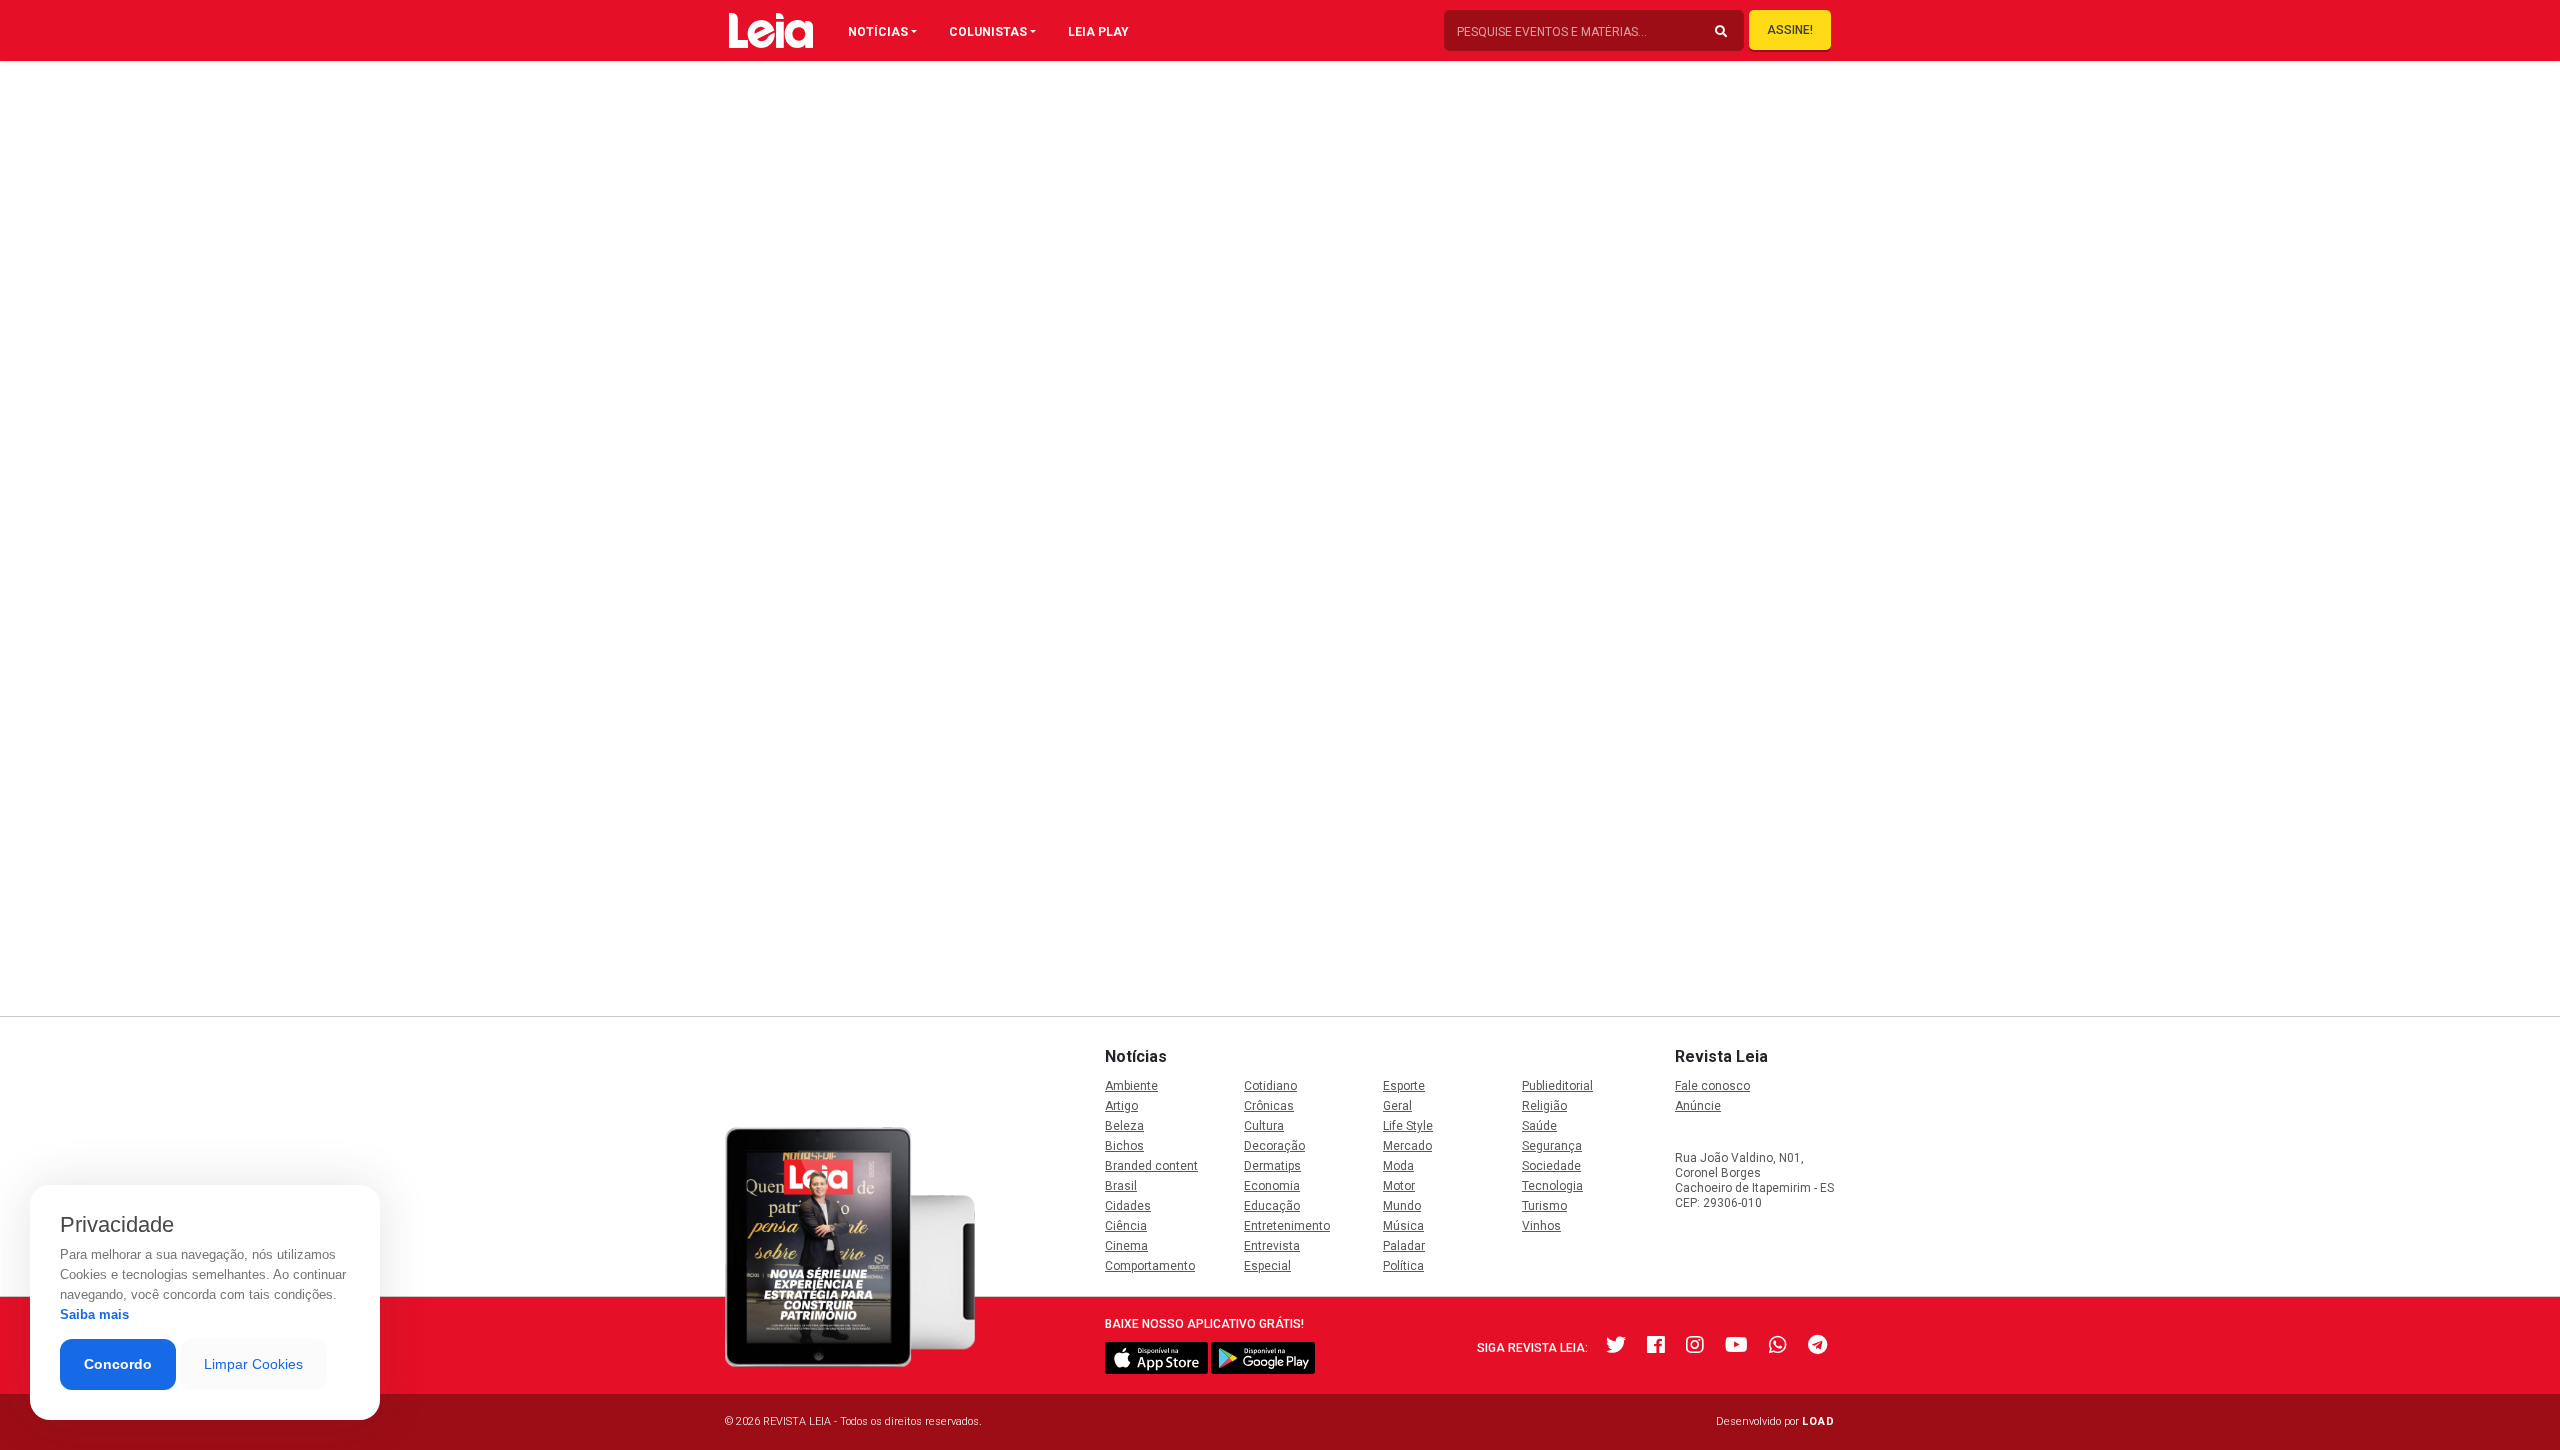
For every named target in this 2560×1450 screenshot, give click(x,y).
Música (1403, 1226)
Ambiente (1131, 1086)
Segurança (1552, 1146)
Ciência (1126, 1226)
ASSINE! (1790, 30)
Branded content (1151, 1166)
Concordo (118, 1364)
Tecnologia (1552, 1186)
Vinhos (1541, 1226)
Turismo (1544, 1206)
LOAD (1818, 1421)
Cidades (1128, 1206)
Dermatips (1272, 1166)
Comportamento (1150, 1266)
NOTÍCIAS (878, 32)
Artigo (1121, 1106)
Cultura (1264, 1126)
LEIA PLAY (1098, 32)
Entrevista (1272, 1246)
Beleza (1124, 1126)
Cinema (1126, 1246)
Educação (1272, 1206)
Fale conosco (1712, 1086)
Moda (1398, 1166)
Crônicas (1269, 1106)
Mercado (1407, 1146)
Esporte (1404, 1086)
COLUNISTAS (988, 32)
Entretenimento (1287, 1226)
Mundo (1402, 1206)
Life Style (1408, 1126)
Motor (1399, 1186)
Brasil (1121, 1186)
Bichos (1124, 1146)
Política (1403, 1266)
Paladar (1404, 1246)
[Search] (1721, 32)
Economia (1272, 1186)
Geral (1397, 1106)
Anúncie (1698, 1106)
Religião (1544, 1106)
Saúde (1539, 1126)
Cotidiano (1270, 1086)
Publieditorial (1557, 1086)
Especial (1267, 1266)
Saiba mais (94, 1314)
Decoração (1274, 1146)
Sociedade (1551, 1166)
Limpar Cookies (253, 1364)
